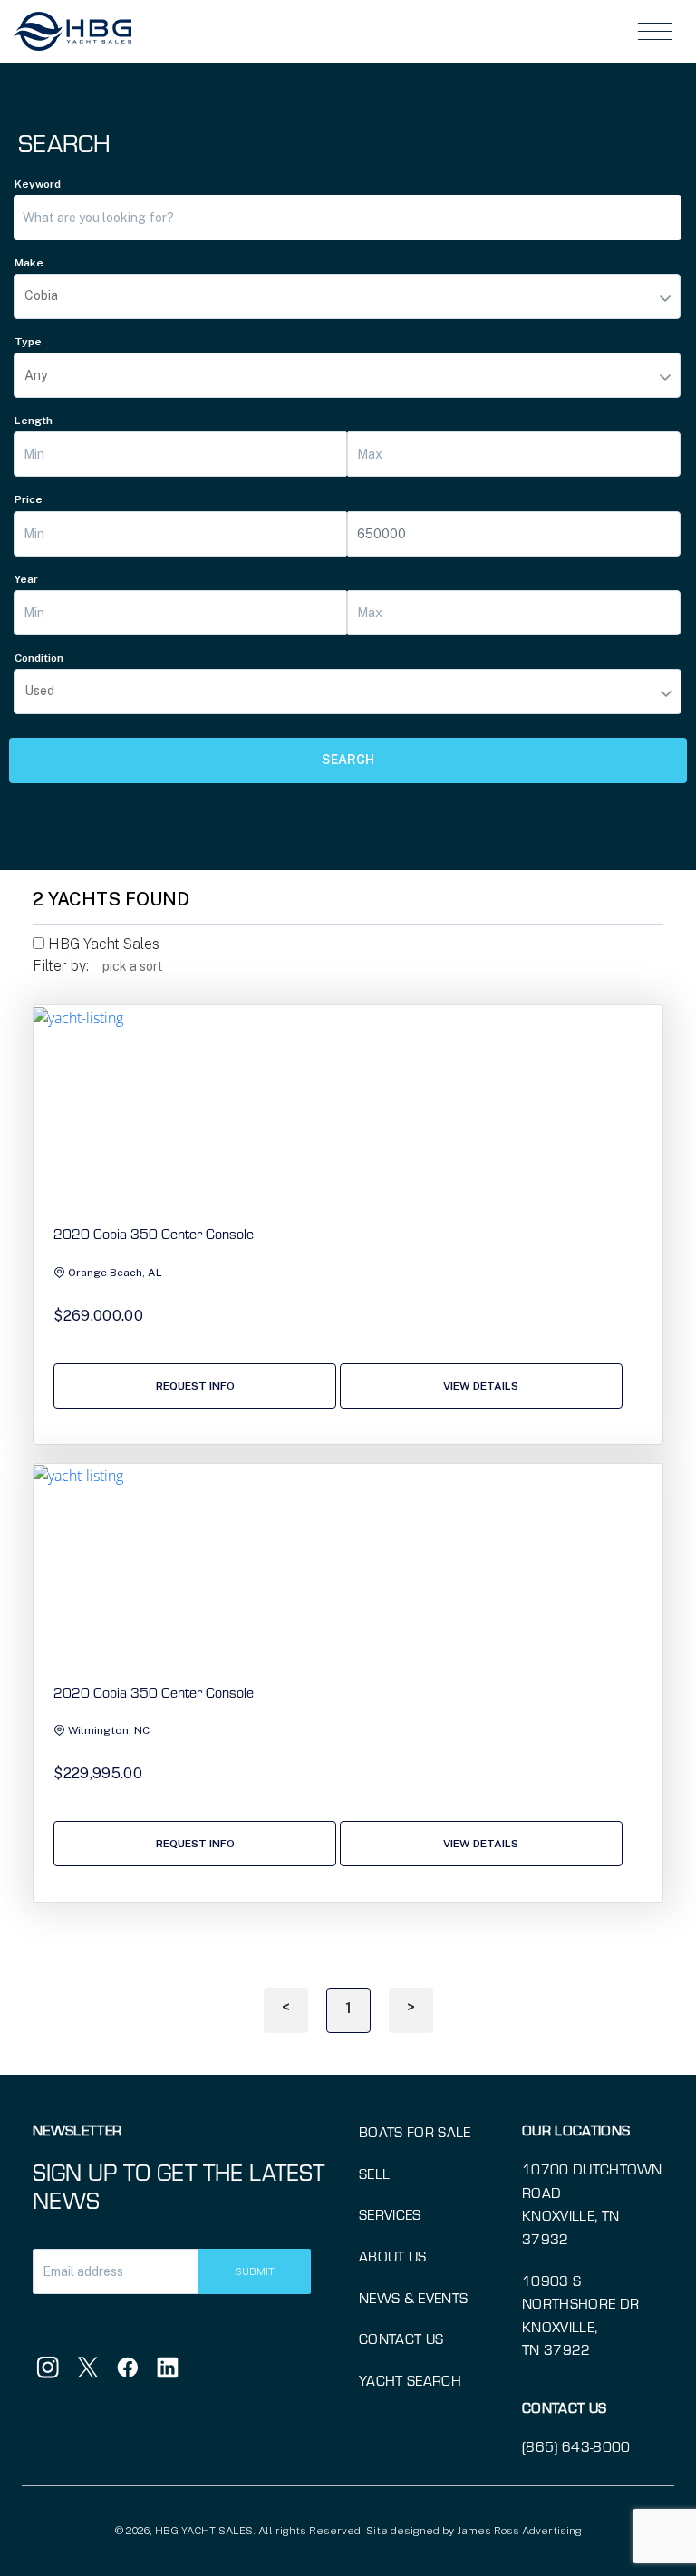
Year (26, 579)
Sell (374, 2173)
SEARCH (348, 760)
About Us (393, 2256)
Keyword (38, 184)
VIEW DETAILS (481, 1386)
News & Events (413, 2297)
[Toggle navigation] (655, 31)
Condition (39, 658)
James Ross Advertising (519, 2531)
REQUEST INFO (195, 1386)
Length (34, 421)
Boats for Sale (415, 2131)
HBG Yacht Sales (102, 944)
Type (28, 342)
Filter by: (61, 966)
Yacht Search (410, 2380)
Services (390, 2214)
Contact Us (401, 2338)
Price (29, 499)
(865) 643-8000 (576, 2446)
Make (29, 263)
